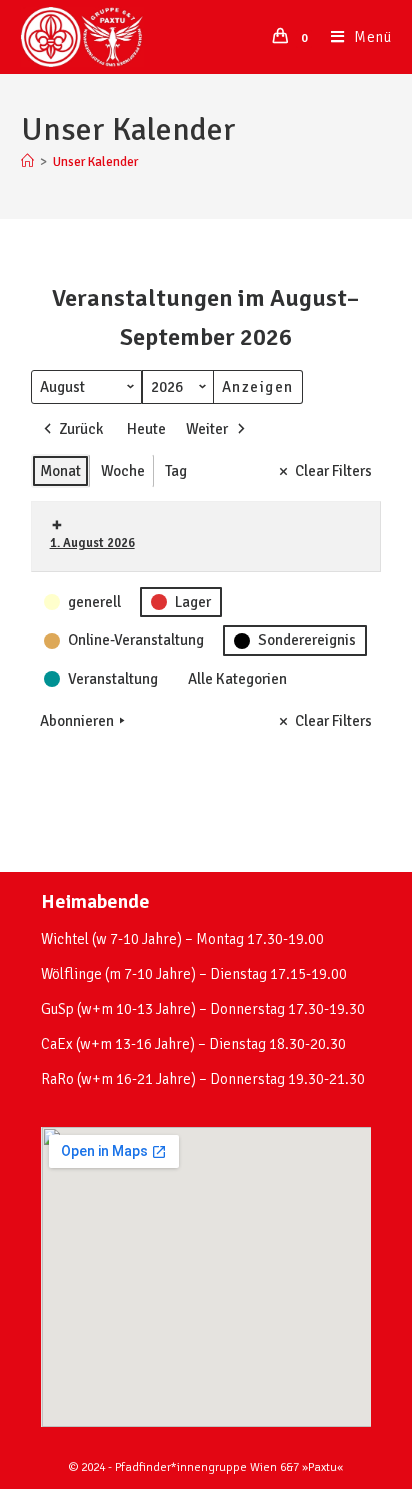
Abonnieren (77, 721)
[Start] (27, 162)
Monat (60, 471)
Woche (123, 471)
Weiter (207, 429)
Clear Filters (333, 471)
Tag (176, 471)
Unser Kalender (95, 162)
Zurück (81, 429)
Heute (146, 429)
